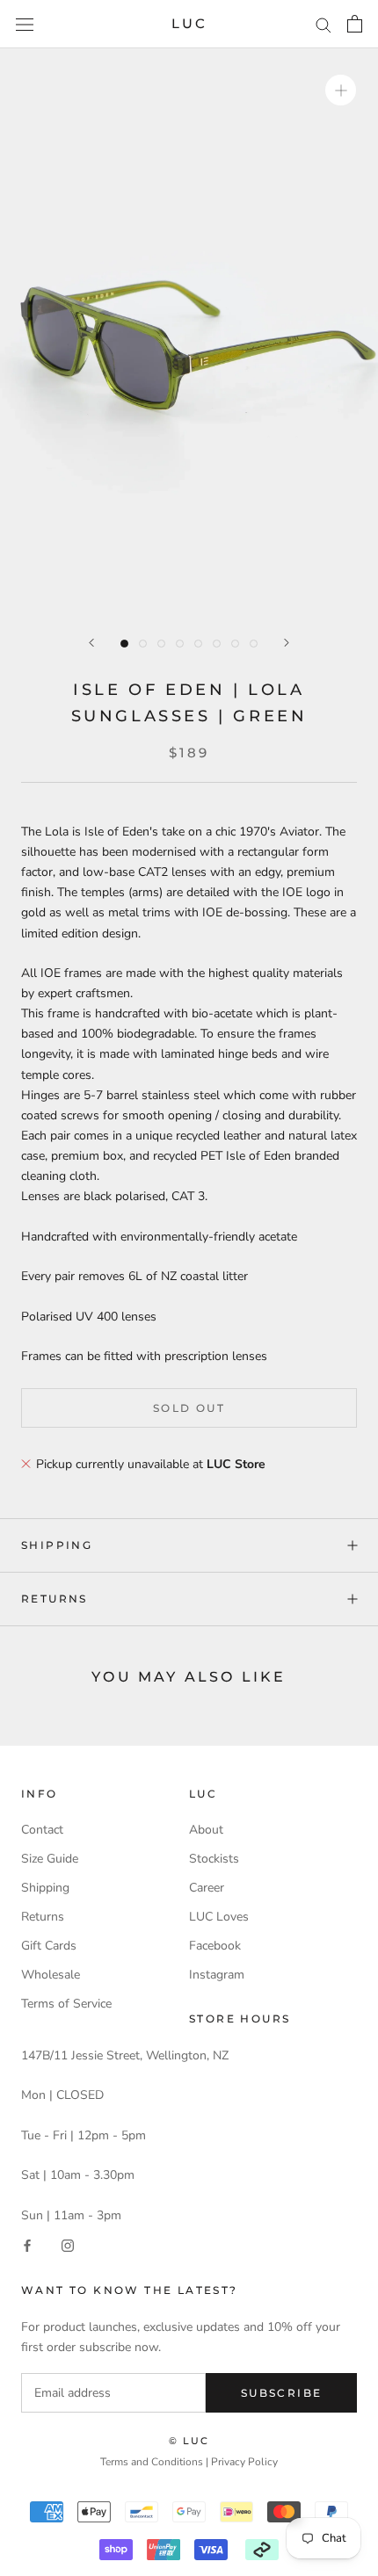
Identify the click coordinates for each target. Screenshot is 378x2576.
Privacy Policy (244, 2462)
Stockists (214, 1859)
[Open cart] (355, 24)
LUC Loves (219, 1917)
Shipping (57, 1545)
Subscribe (282, 2393)
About (206, 1830)
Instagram (217, 1975)
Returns (55, 1599)
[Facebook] (27, 2245)
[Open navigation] (25, 24)
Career (207, 1888)
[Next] (287, 643)
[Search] (323, 24)
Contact (42, 1830)
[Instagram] (68, 2245)
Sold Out (189, 1408)
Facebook (215, 1946)
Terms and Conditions (152, 2462)
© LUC (189, 2441)
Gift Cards (49, 1946)
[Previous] (91, 643)
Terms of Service (66, 2004)
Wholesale (51, 1975)
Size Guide (50, 1859)
